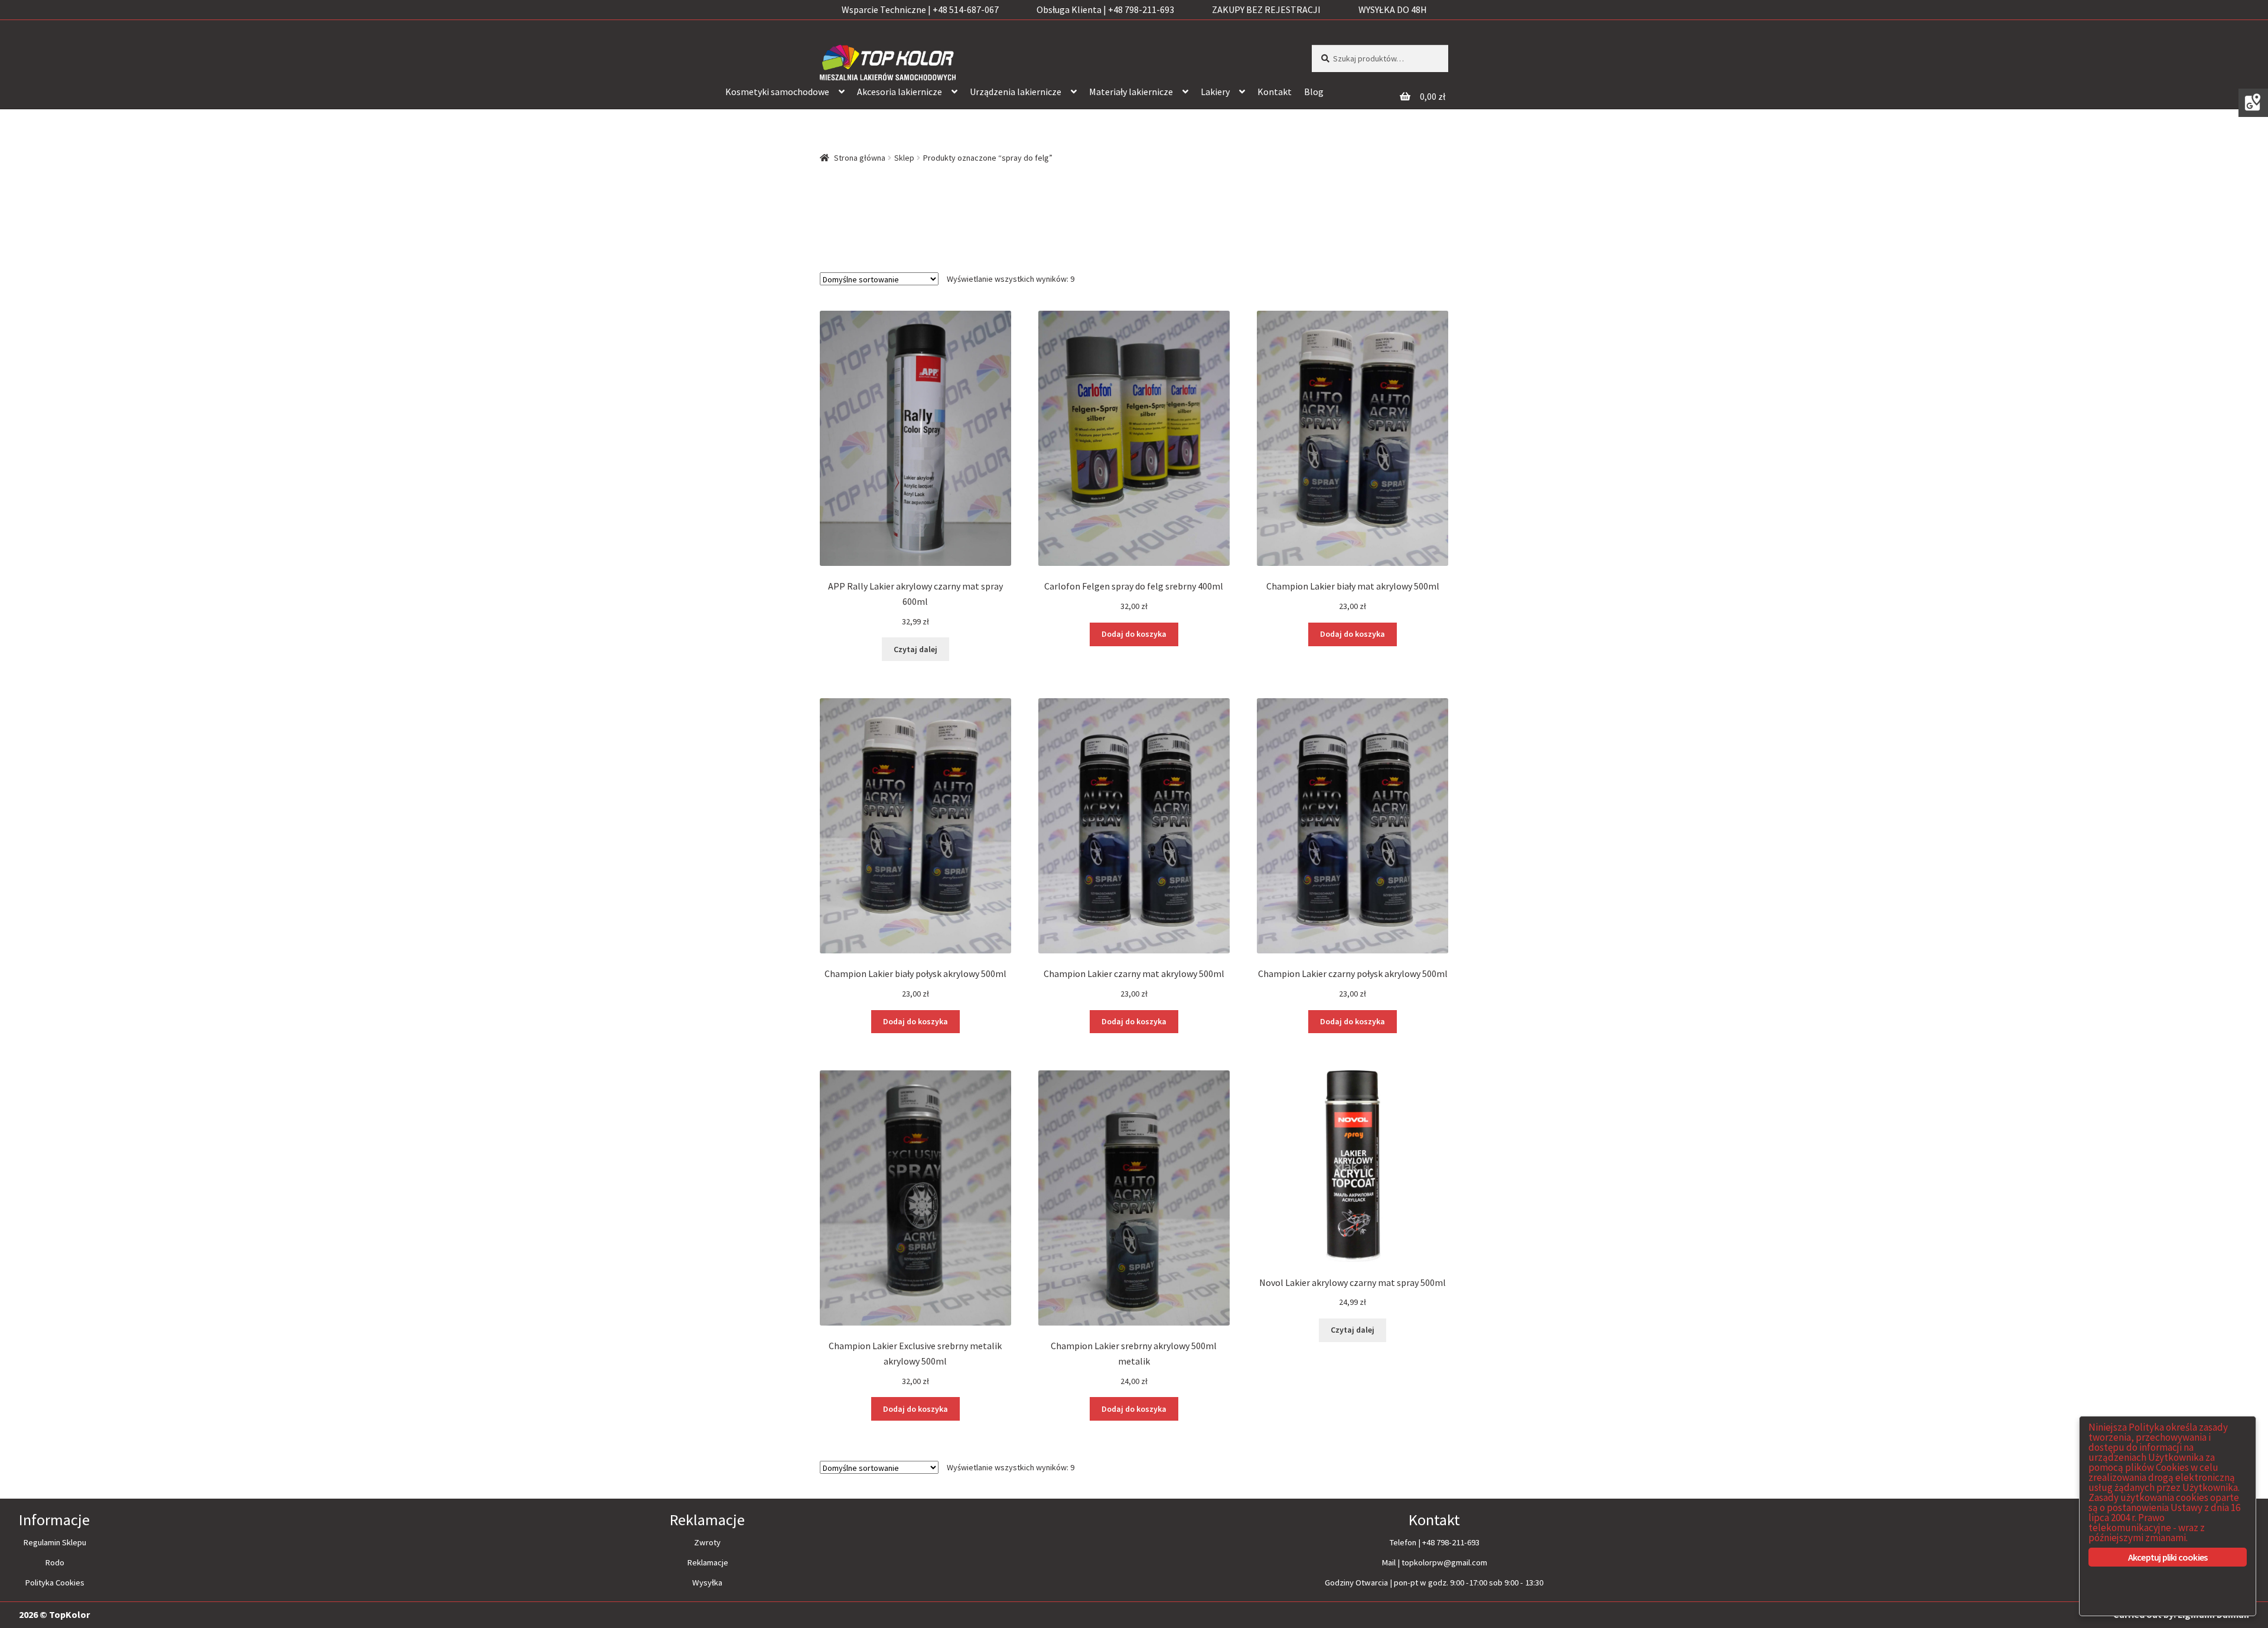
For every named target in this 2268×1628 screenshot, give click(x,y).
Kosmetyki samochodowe (777, 92)
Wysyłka (707, 1583)
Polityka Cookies (55, 1583)
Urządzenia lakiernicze (1016, 92)
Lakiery (1215, 92)
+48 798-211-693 (1451, 1542)
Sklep (904, 158)
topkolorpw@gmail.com (1444, 1562)
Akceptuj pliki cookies (2168, 1557)
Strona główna (860, 158)
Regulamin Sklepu (55, 1542)
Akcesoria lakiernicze (900, 92)
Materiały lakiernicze (1131, 92)
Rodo (55, 1562)
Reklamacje (708, 1562)
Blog (1314, 92)
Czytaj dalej (915, 649)
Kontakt (1275, 92)
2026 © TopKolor (54, 1614)
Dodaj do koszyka (1134, 634)
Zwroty (707, 1542)
